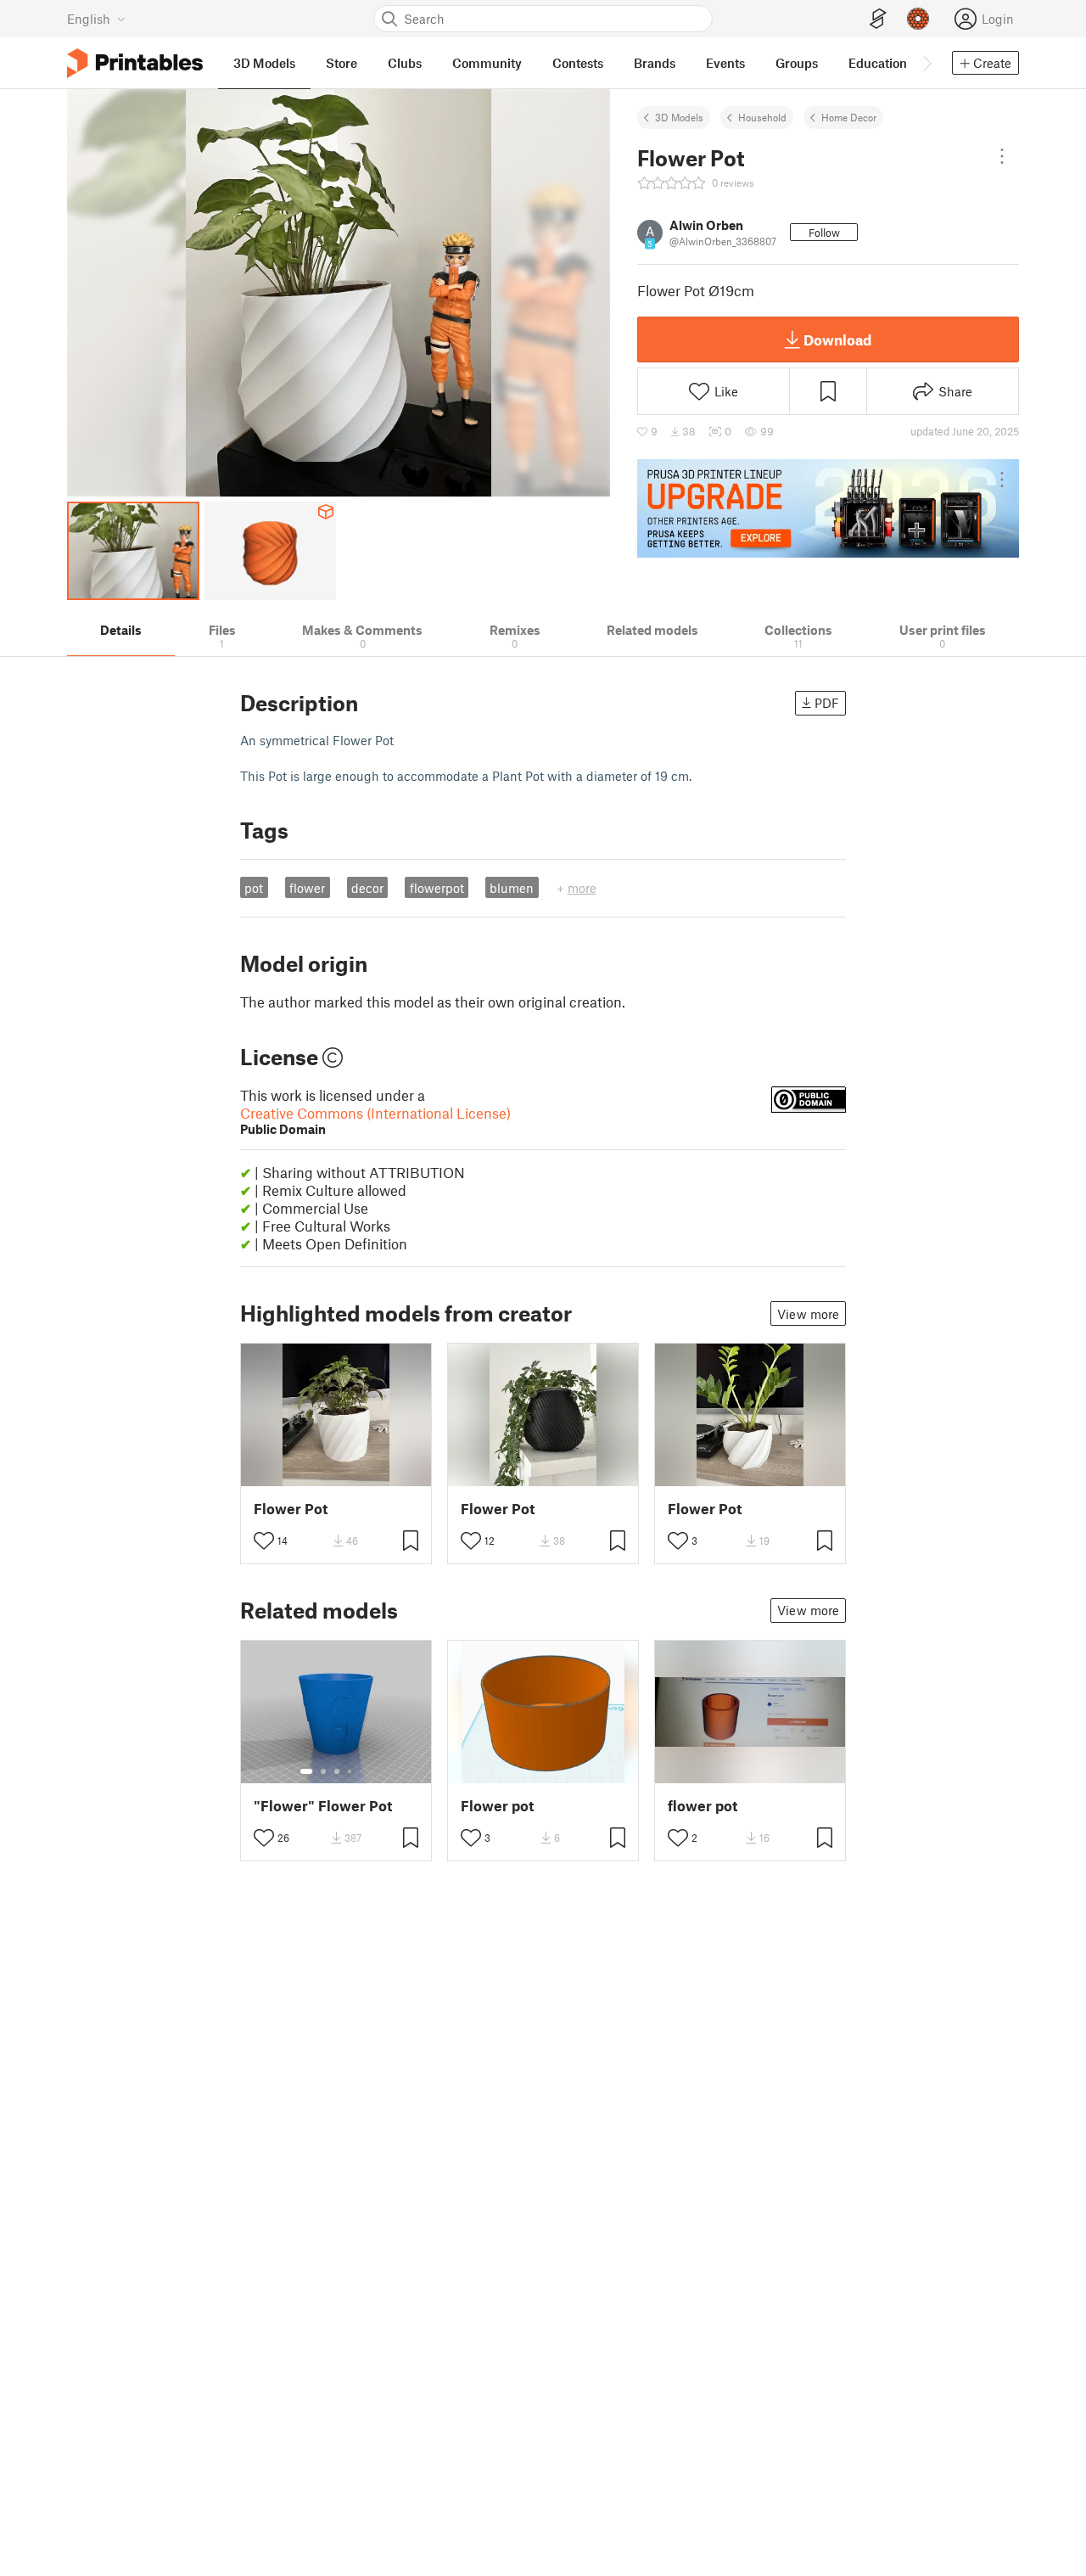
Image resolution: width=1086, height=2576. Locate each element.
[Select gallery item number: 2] (323, 1771)
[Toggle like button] (264, 1541)
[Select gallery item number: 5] (362, 1771)
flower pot (703, 1806)
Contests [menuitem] (578, 63)
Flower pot (497, 1806)
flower (307, 888)
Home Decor (849, 117)
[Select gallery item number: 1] (306, 1771)
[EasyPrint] (878, 19)
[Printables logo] (135, 63)
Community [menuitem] (487, 63)
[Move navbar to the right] (926, 63)
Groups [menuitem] (797, 63)
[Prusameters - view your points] (918, 19)
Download (837, 340)
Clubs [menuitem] (405, 63)
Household (762, 117)
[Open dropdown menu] (1002, 156)
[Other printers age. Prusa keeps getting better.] (828, 508)
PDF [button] (827, 703)
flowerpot (437, 888)
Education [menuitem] (878, 63)
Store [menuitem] (341, 63)
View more (808, 1314)
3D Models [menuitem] (264, 63)
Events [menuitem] (725, 63)
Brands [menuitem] (655, 63)
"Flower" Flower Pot (323, 1806)
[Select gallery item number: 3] (337, 1771)
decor (367, 888)
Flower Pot (291, 1509)
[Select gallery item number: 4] (350, 1771)
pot (254, 888)
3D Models (679, 117)
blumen (512, 888)
